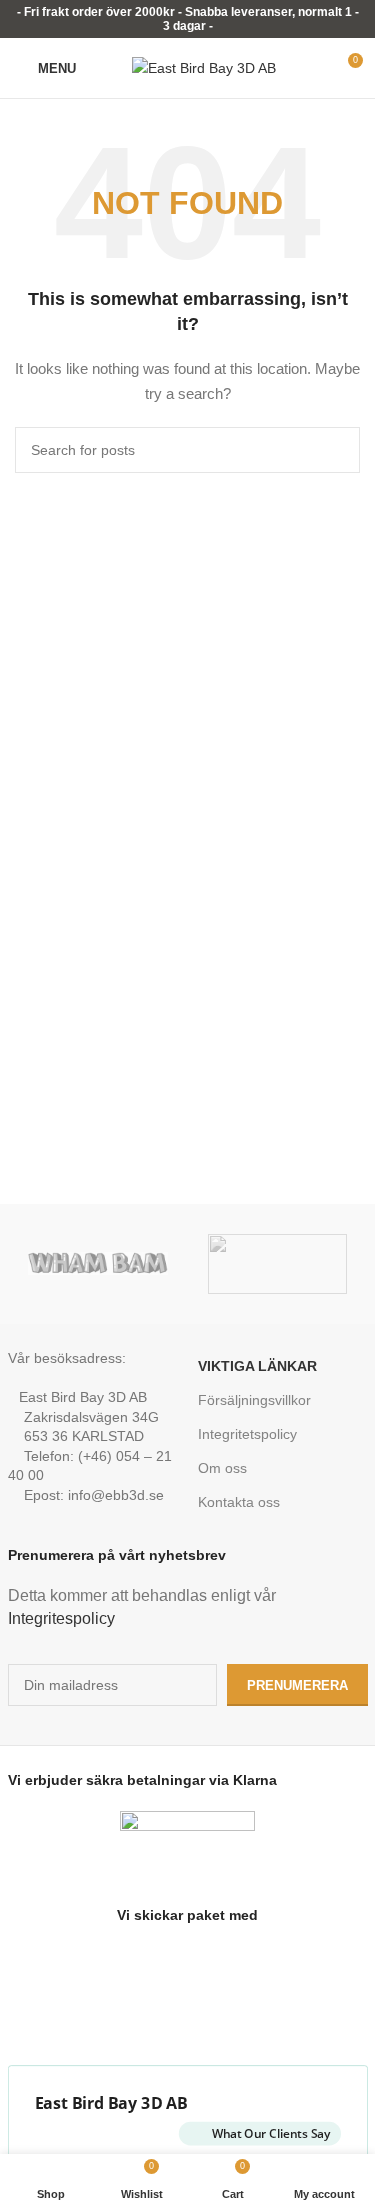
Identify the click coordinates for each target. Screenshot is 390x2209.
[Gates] (278, 1264)
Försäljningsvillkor (254, 1400)
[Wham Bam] (98, 1264)
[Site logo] (204, 67)
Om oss (222, 1468)
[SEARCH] (337, 450)
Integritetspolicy (247, 1434)
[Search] (104, 68)
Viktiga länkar (257, 1366)
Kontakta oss (239, 1502)
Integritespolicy (61, 1618)
